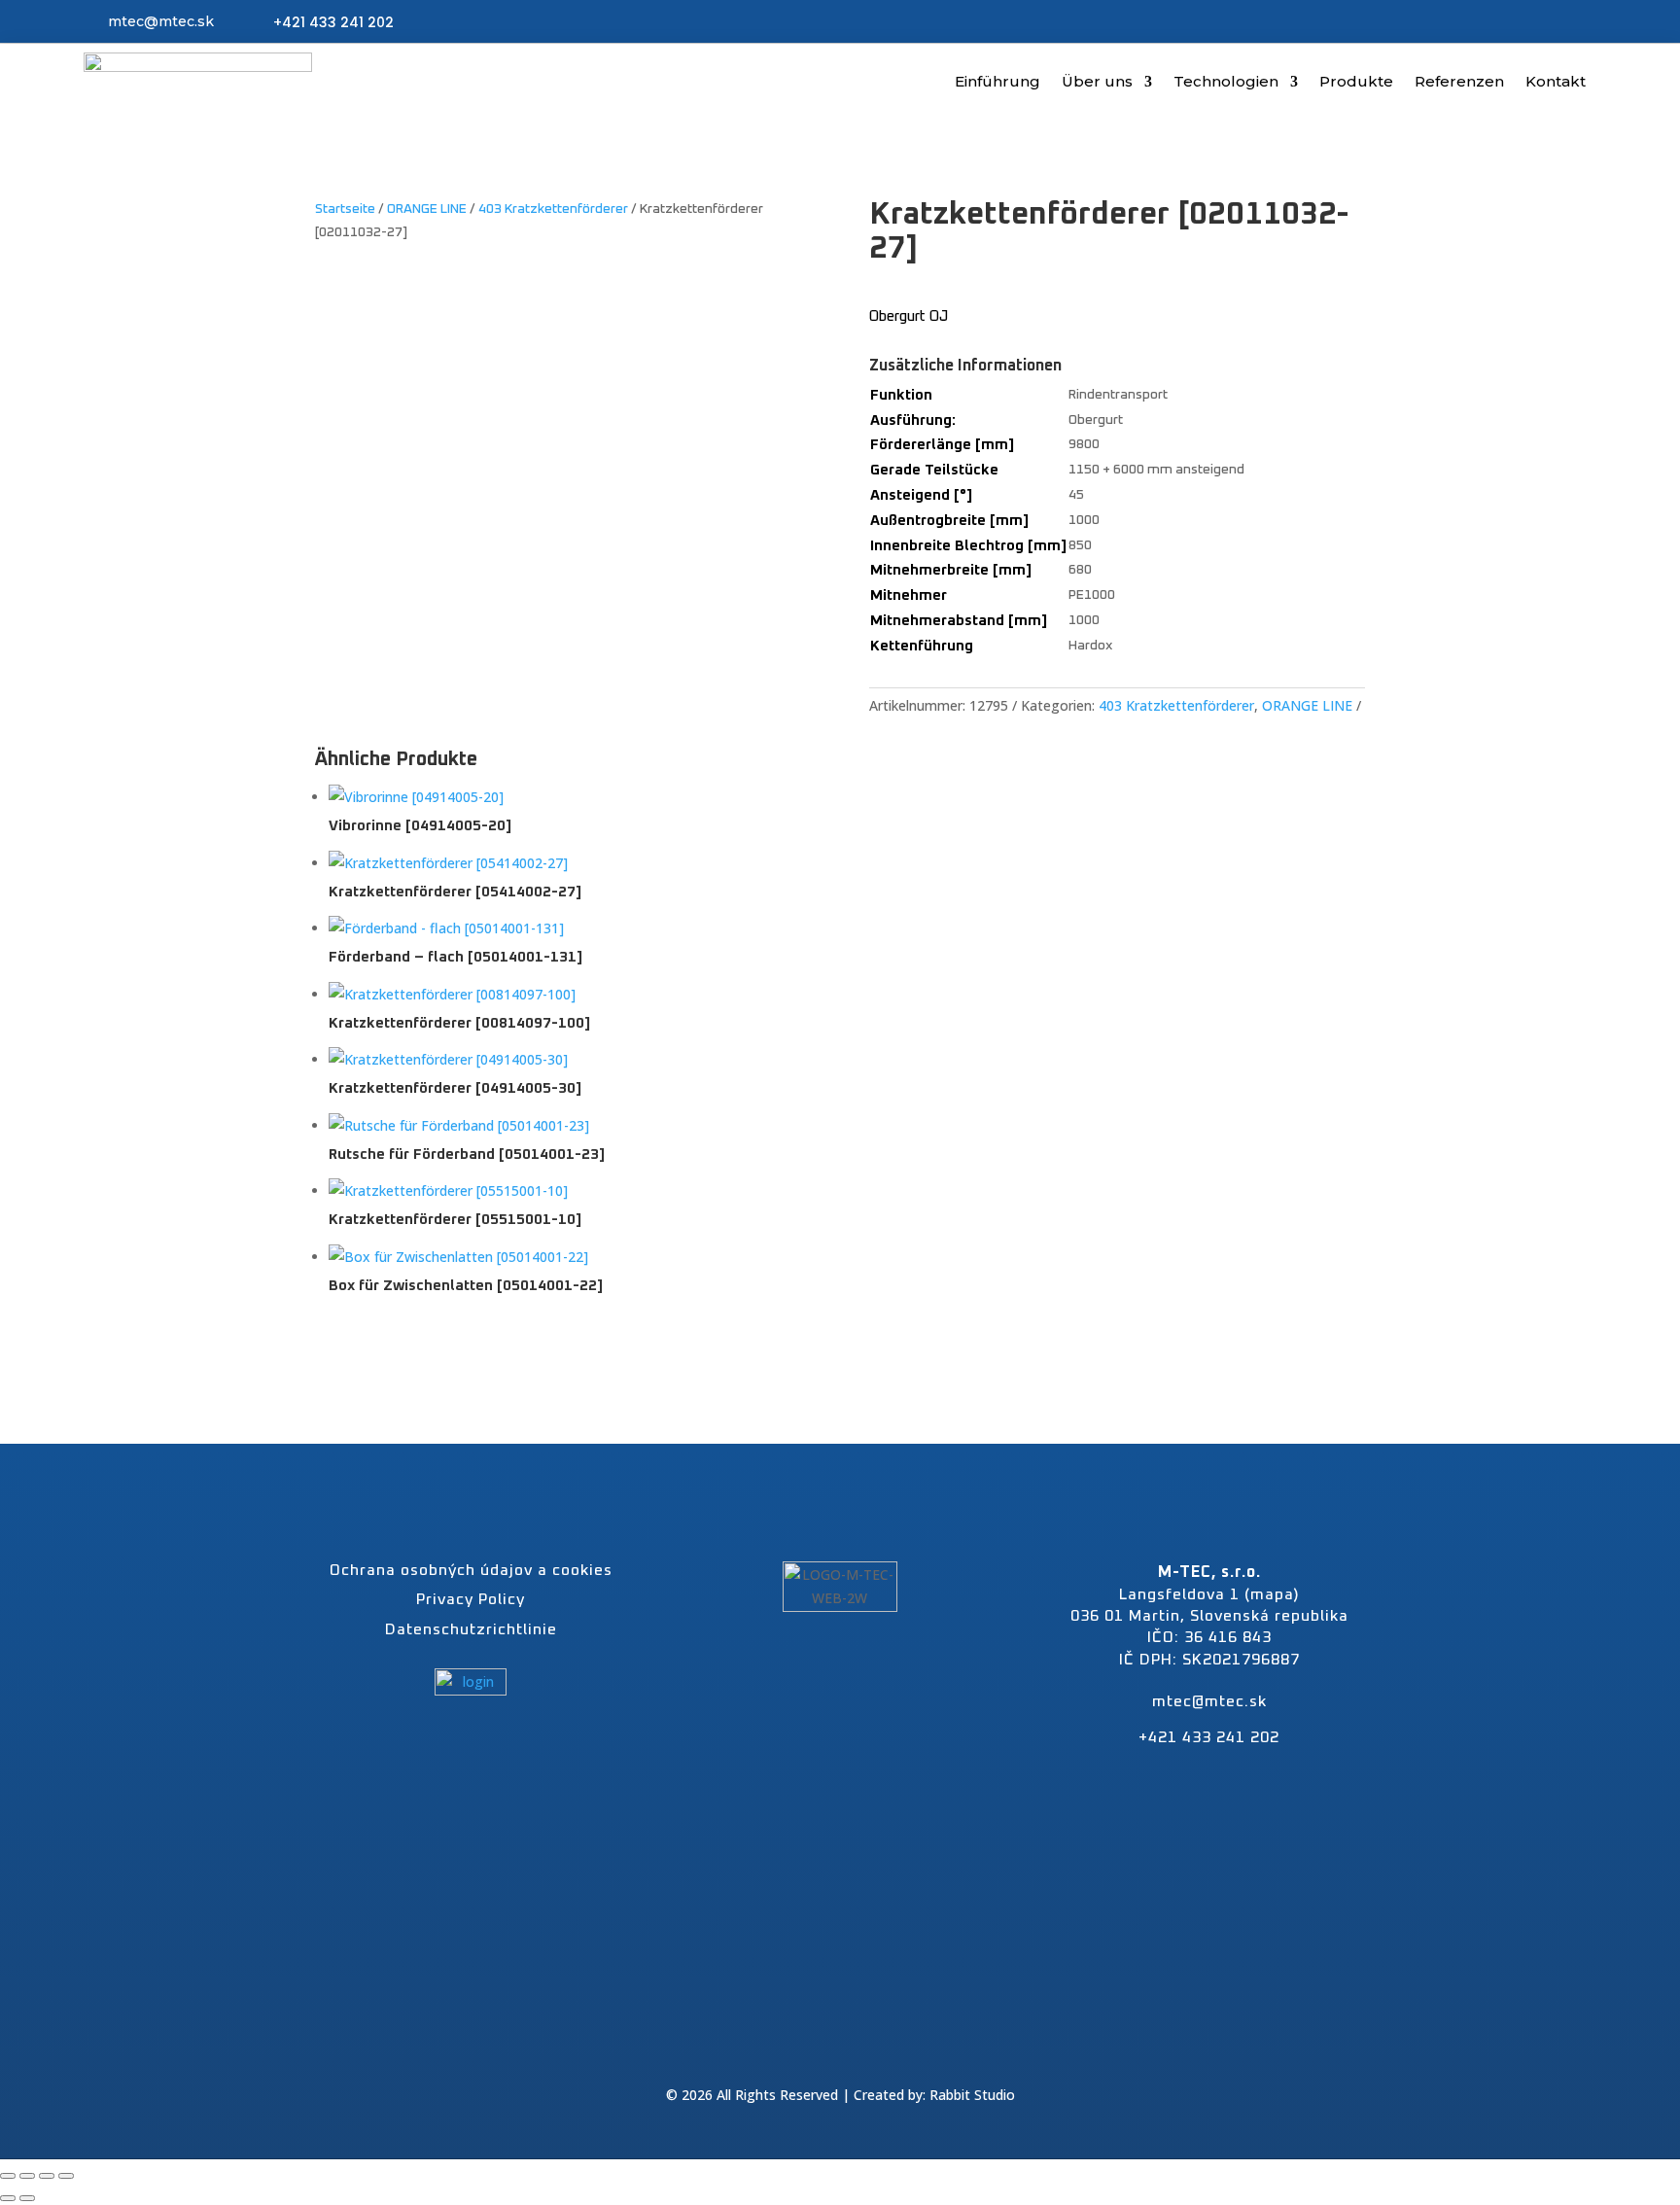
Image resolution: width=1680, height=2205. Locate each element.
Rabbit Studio (972, 2095)
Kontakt (1556, 81)
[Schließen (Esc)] (66, 2176)
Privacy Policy (471, 1599)
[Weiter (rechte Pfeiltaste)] (27, 2198)
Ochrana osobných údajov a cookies (471, 1570)
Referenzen (1459, 81)
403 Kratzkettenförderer (553, 209)
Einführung (997, 81)
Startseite (345, 209)
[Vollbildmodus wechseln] (27, 2176)
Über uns (1097, 81)
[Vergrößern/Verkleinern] (8, 2176)
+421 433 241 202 (333, 22)
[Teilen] (47, 2176)
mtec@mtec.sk (161, 21)
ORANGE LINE (427, 209)
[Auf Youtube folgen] (862, 2049)
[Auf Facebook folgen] (818, 2049)
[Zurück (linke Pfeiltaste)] (8, 2198)
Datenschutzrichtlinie (471, 1629)
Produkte (1356, 81)
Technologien (1226, 81)
